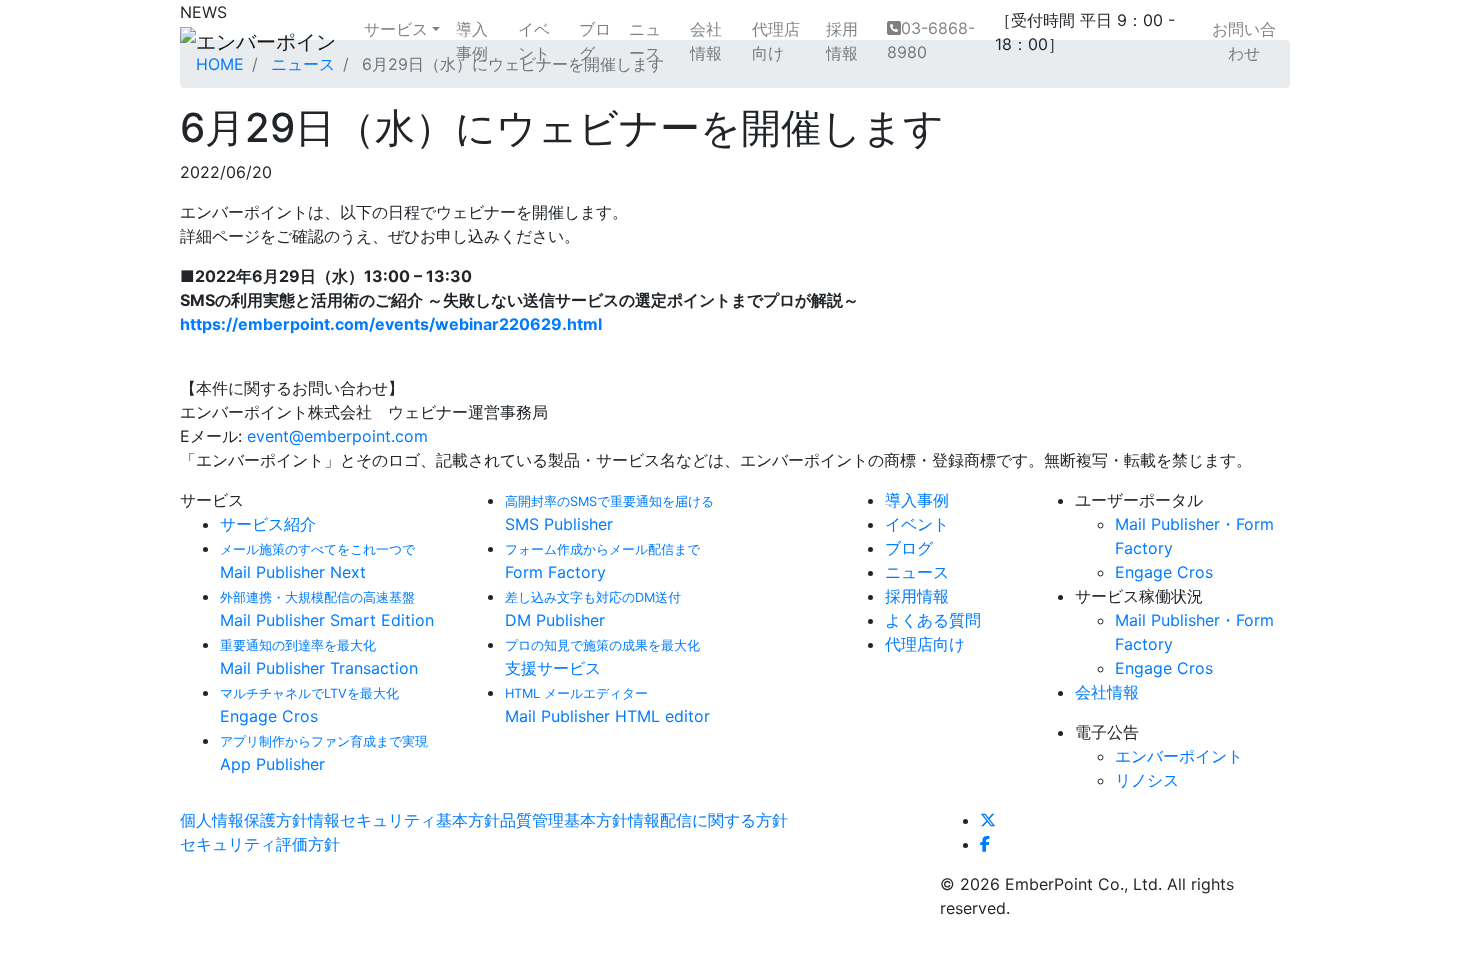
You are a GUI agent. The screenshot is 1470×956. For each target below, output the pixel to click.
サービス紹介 (268, 524)
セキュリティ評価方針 (260, 844)
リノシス (1147, 780)
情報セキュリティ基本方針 (404, 820)
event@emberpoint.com (337, 436)
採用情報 (842, 41)
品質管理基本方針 (564, 820)
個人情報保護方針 (244, 820)
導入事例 (472, 41)
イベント (534, 41)
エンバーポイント (1179, 756)
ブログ (595, 41)
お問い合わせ (1244, 41)
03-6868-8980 (931, 40)
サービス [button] (396, 29)
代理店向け (776, 41)
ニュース (645, 41)
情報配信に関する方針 (708, 820)
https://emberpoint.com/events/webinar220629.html (391, 324)
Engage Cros (1164, 572)
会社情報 (706, 41)
